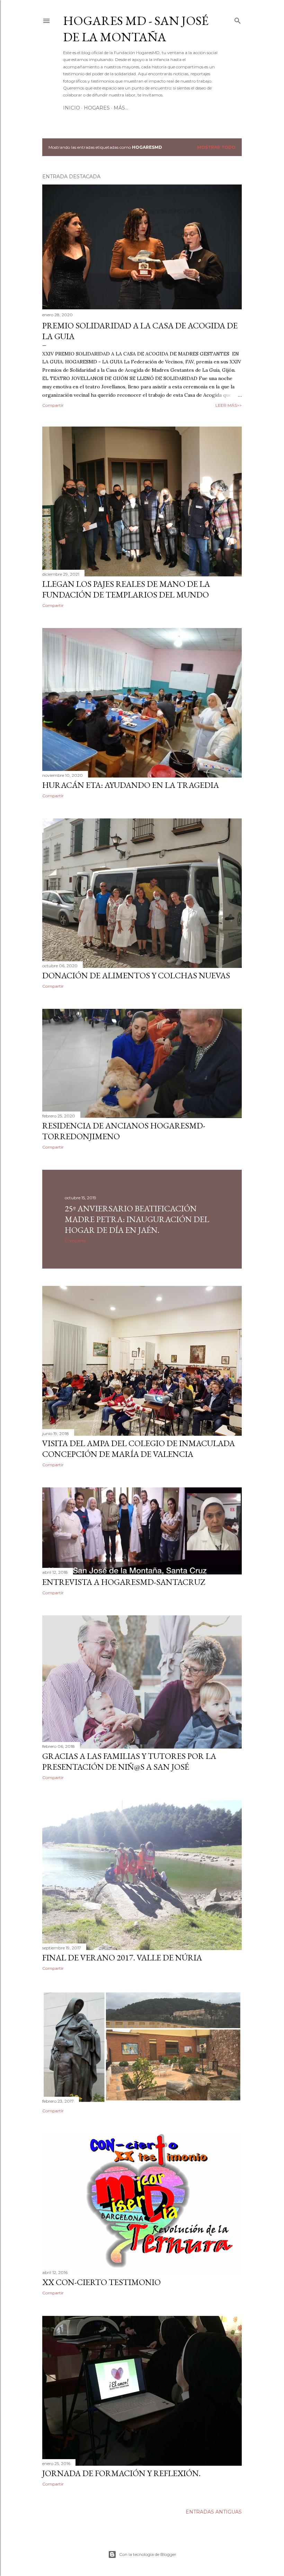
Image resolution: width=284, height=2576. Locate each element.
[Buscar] (238, 19)
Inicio (72, 108)
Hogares (97, 108)
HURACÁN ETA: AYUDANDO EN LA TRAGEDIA (131, 785)
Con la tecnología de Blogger (148, 2554)
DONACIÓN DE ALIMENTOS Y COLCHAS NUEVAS (136, 975)
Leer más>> (229, 405)
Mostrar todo (216, 147)
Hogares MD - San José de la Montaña (136, 29)
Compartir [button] (53, 405)
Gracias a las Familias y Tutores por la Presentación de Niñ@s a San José (129, 1761)
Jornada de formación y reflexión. (121, 2473)
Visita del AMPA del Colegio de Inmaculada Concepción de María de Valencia (139, 1449)
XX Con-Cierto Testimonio (101, 2282)
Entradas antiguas (214, 2512)
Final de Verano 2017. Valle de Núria (122, 1957)
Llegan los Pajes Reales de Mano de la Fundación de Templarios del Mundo (126, 589)
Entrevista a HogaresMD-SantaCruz (124, 1582)
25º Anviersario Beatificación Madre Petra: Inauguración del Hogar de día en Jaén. (137, 1219)
